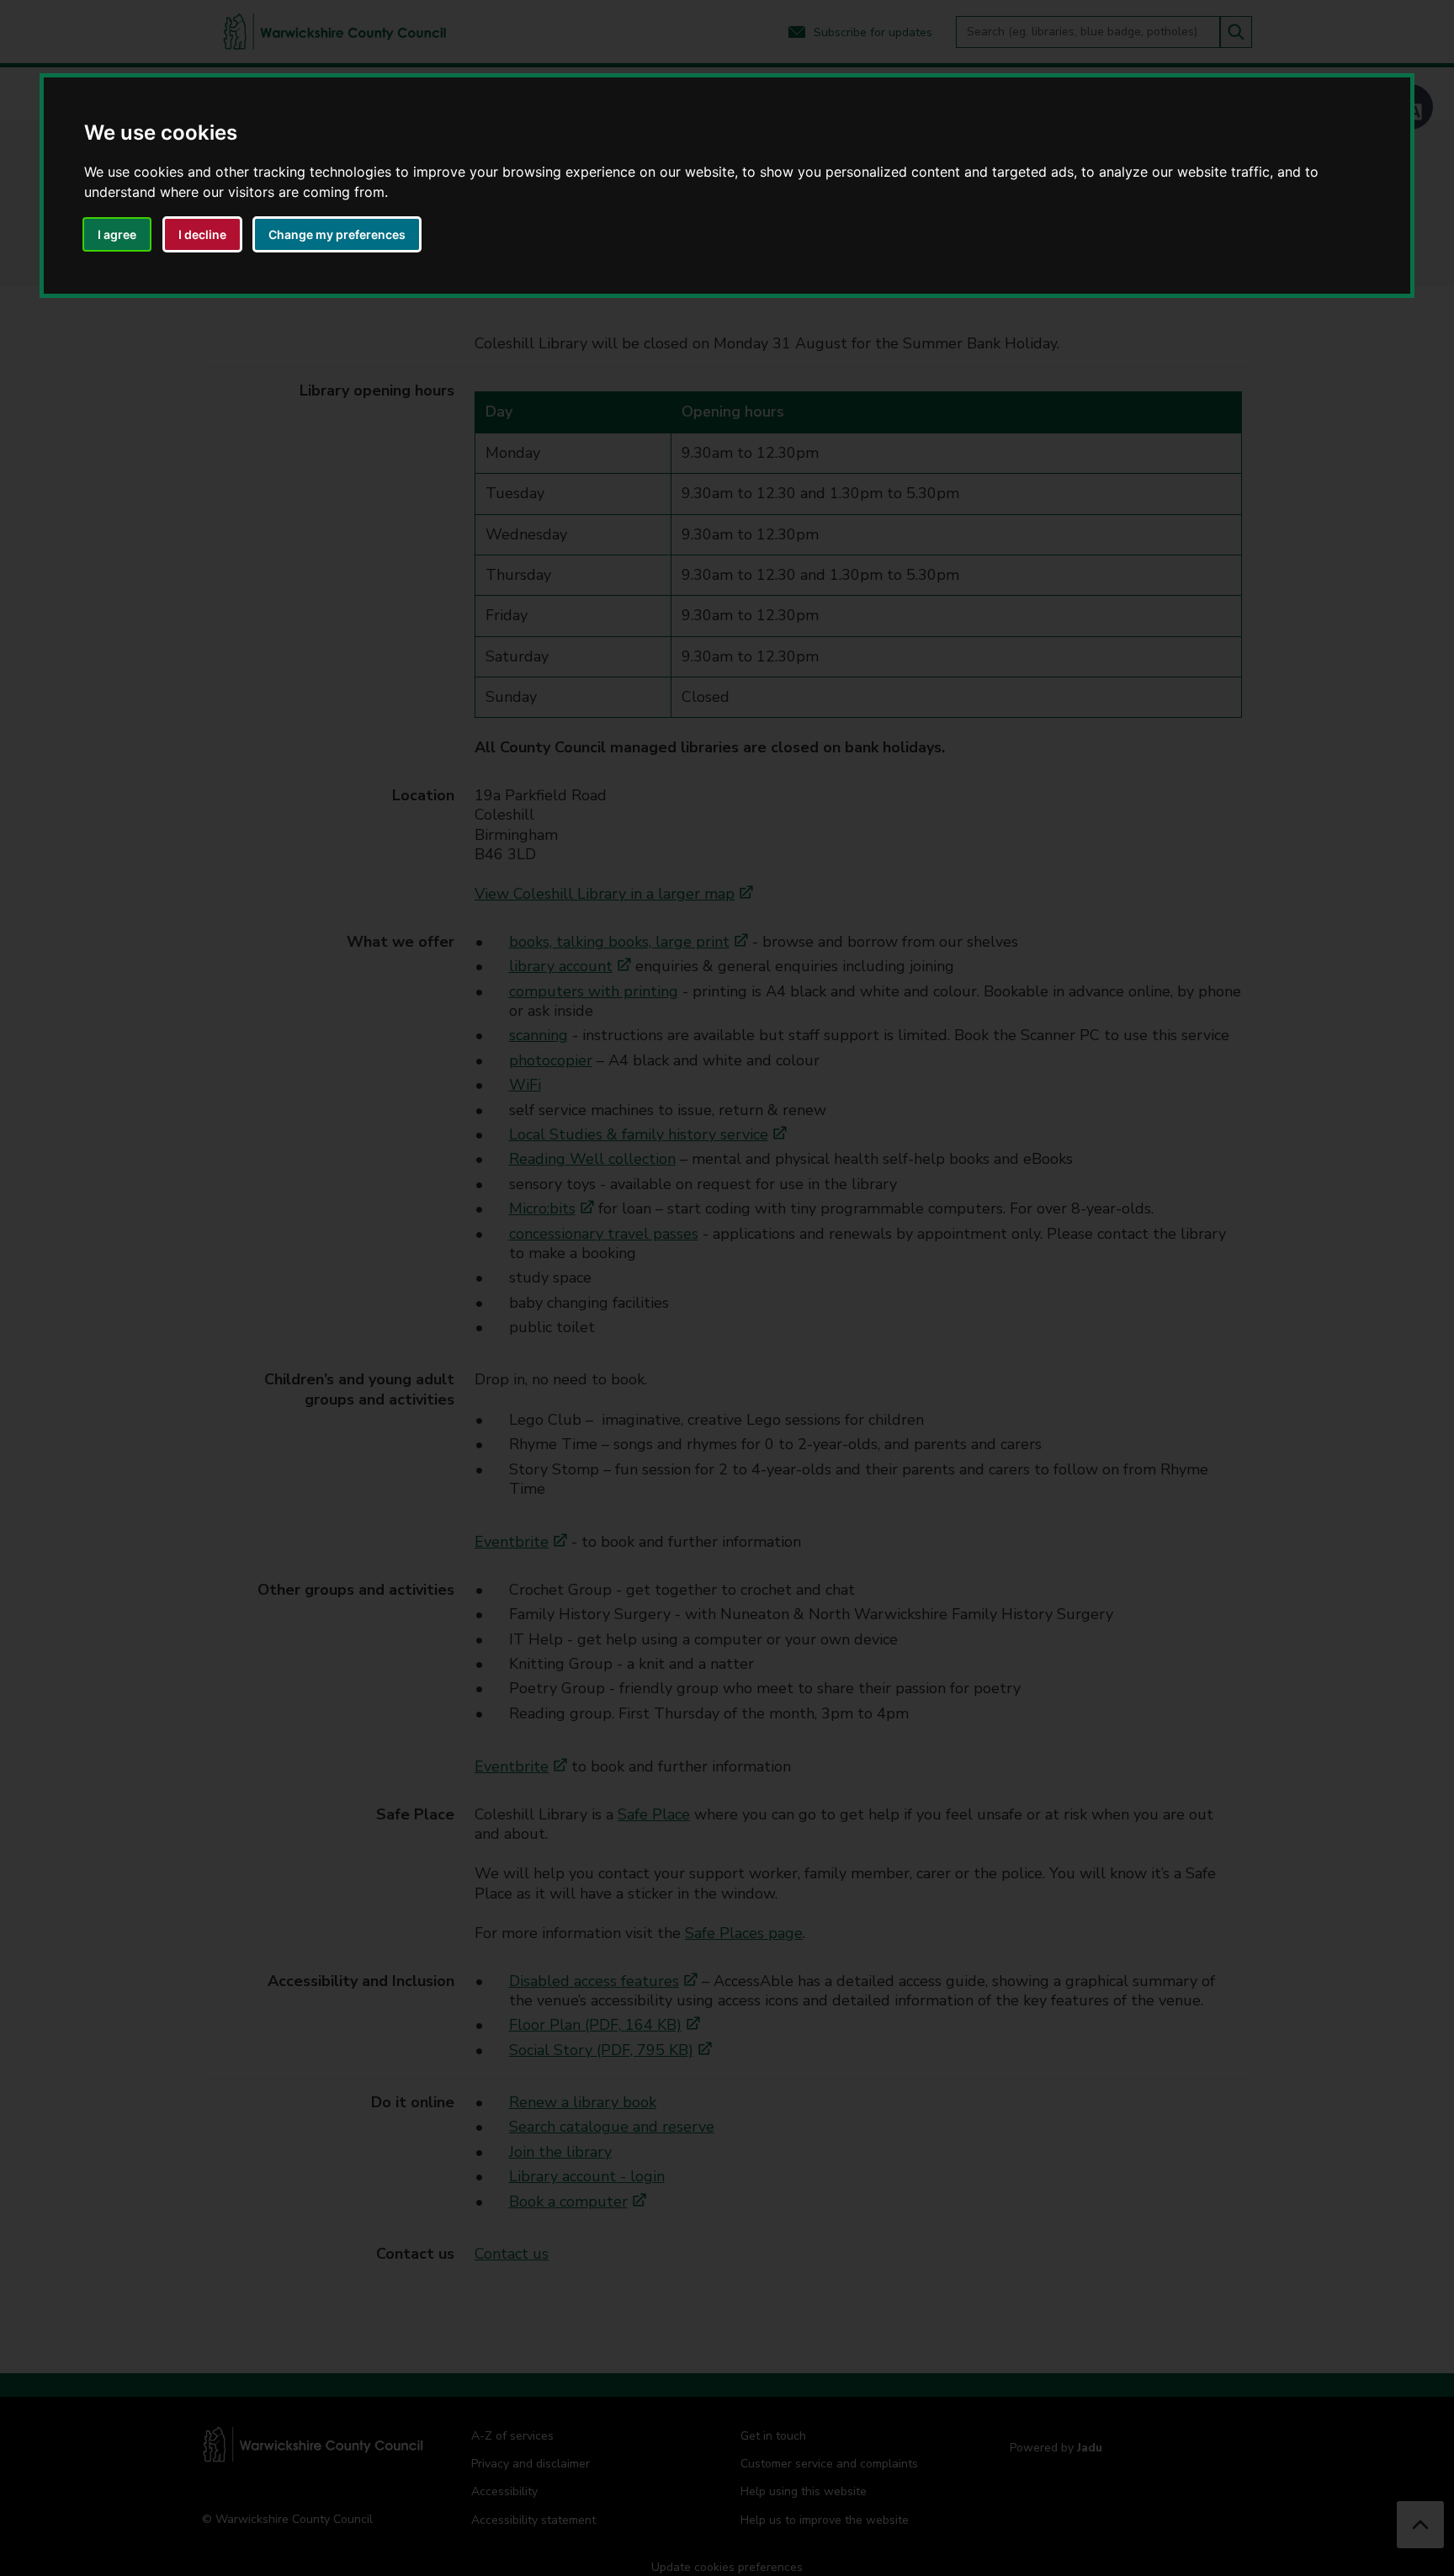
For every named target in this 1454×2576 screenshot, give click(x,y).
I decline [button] (202, 234)
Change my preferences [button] (337, 234)
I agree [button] (117, 234)
